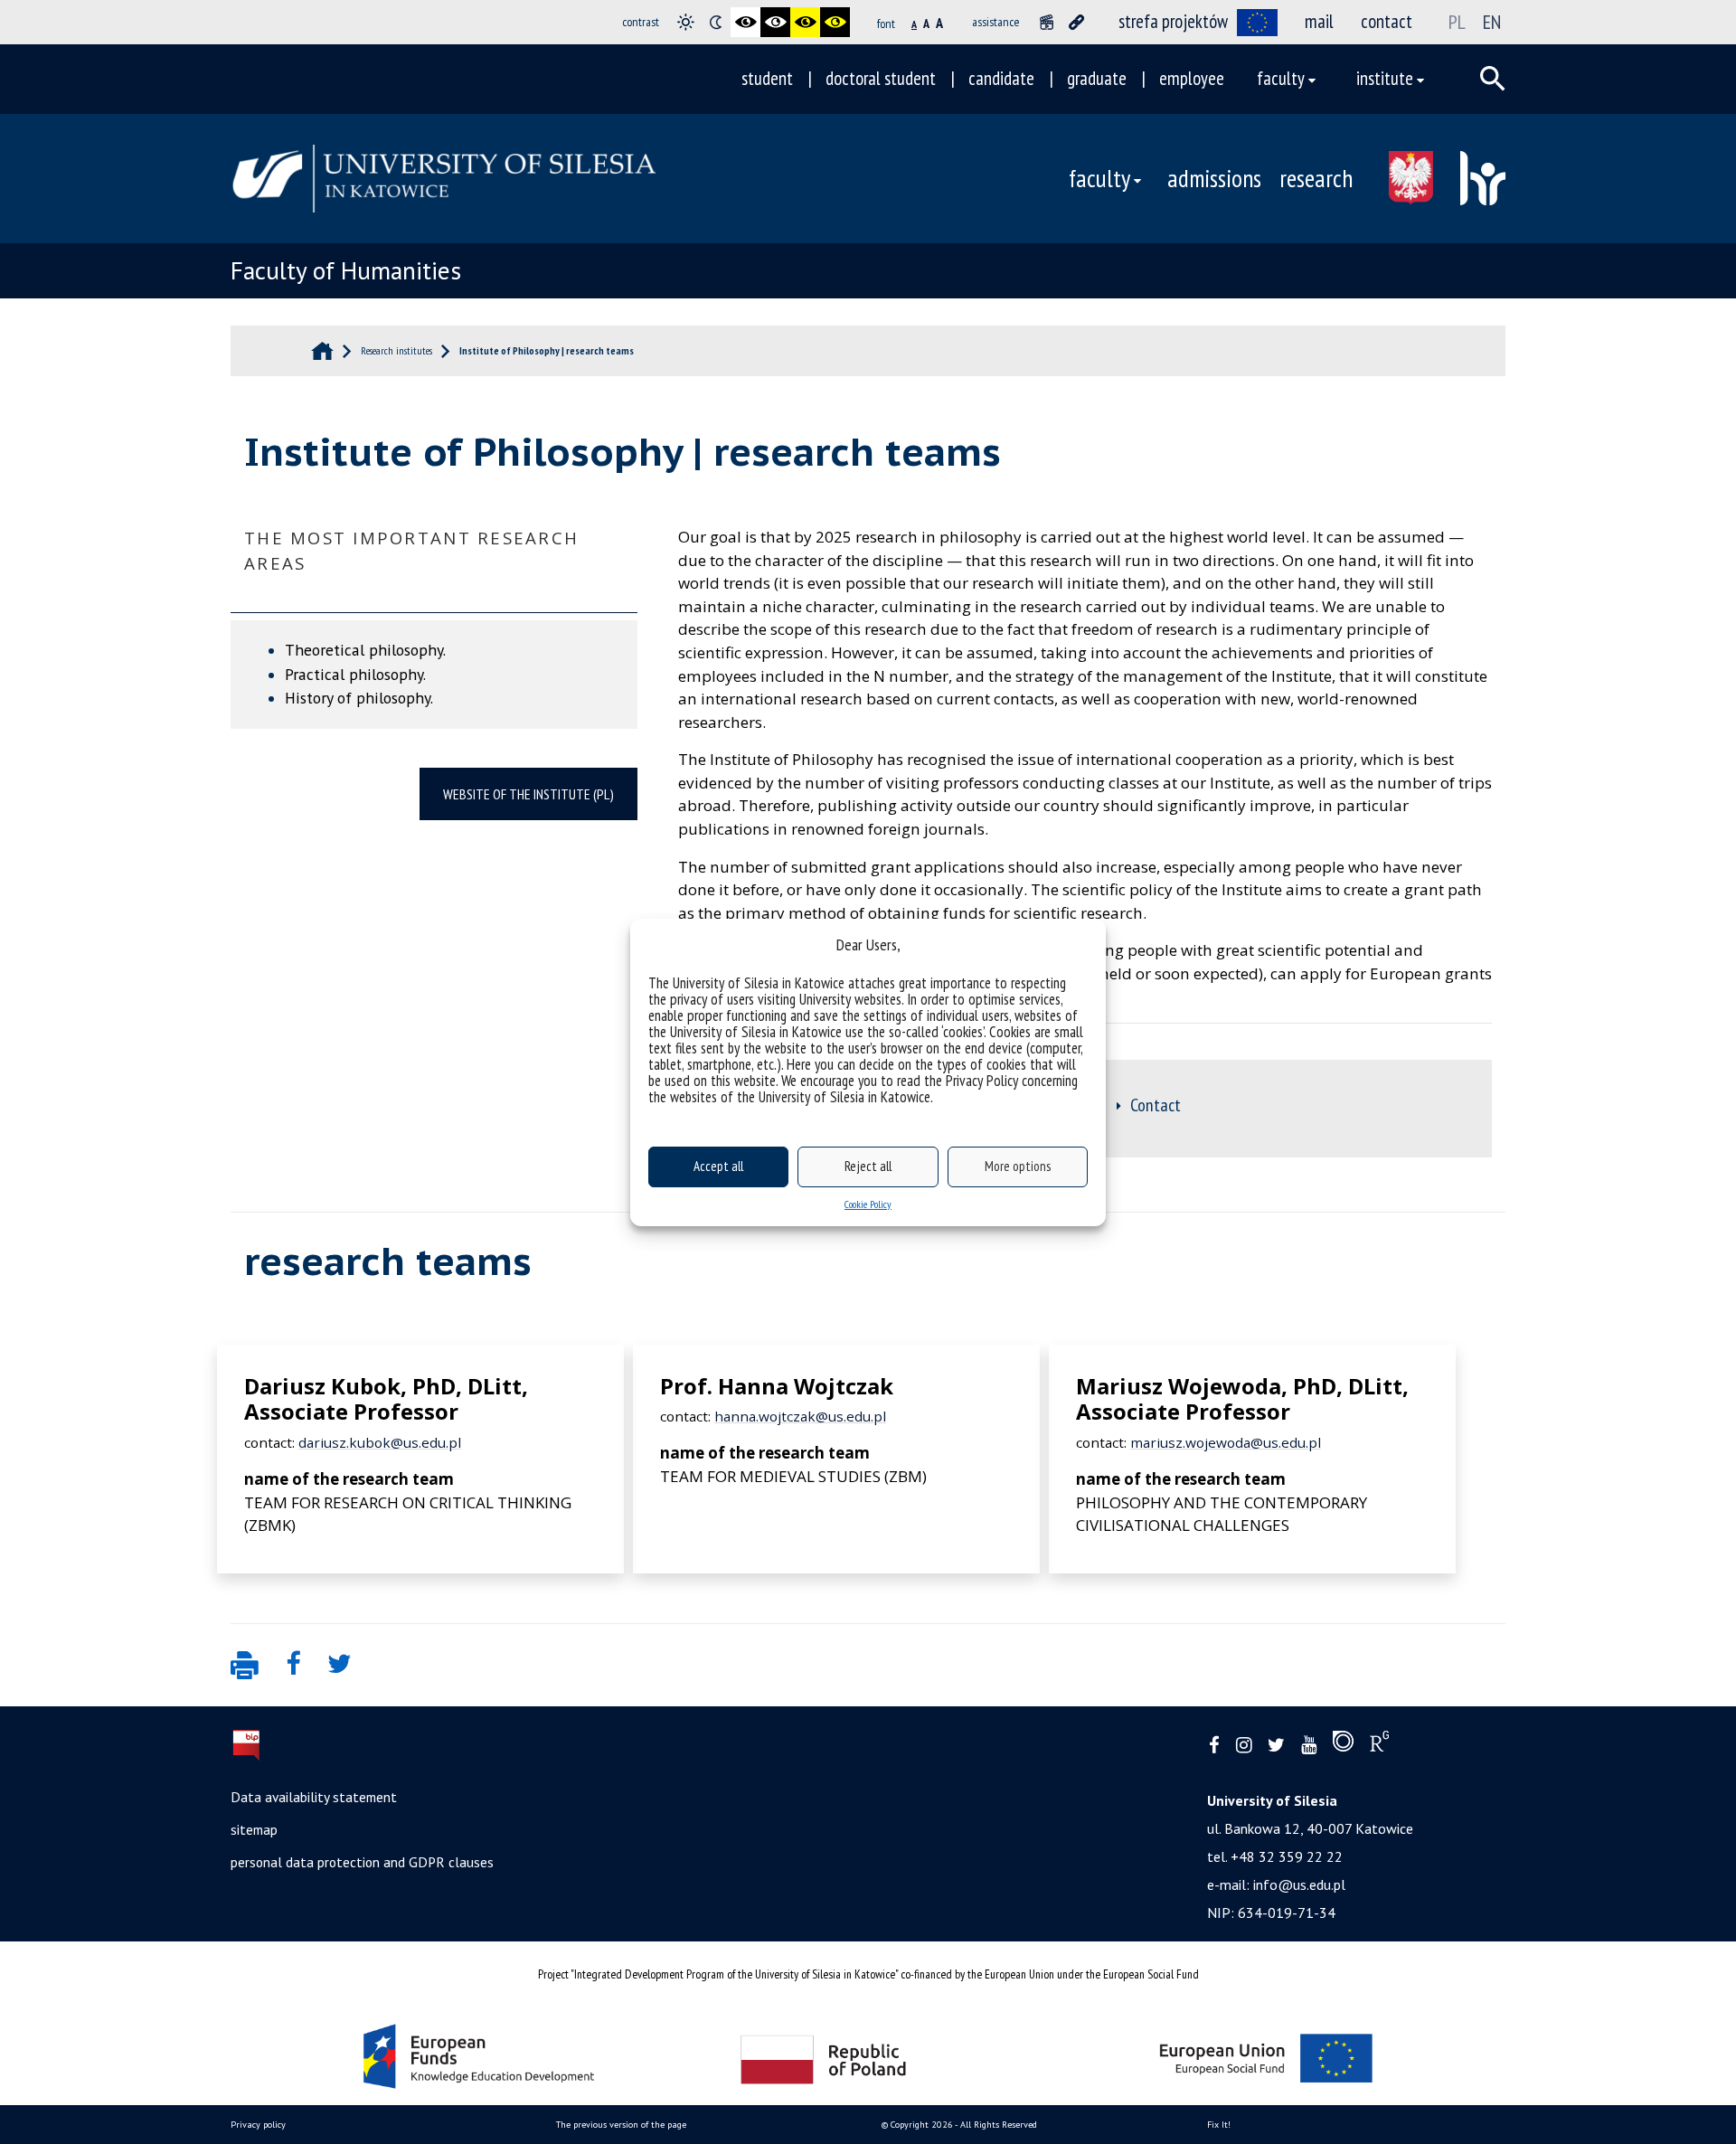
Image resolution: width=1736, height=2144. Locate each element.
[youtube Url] (1309, 1746)
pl (1457, 22)
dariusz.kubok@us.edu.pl (380, 1442)
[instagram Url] (1244, 1746)
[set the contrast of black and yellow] (805, 22)
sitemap (254, 1829)
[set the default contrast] (686, 22)
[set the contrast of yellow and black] (835, 22)
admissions (1214, 178)
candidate (1001, 78)
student (767, 78)
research (1316, 178)
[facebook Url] (1214, 1746)
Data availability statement (314, 1797)
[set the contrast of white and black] (775, 22)
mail (1319, 21)
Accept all (718, 1166)
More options (1018, 1166)
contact (1387, 21)
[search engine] (1493, 79)
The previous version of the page (621, 2125)
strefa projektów (1173, 21)
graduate (1097, 78)
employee (1192, 78)
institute (1385, 78)
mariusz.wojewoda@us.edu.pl (1226, 1442)
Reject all (868, 1166)
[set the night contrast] (716, 22)
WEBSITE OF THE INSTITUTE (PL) (528, 794)
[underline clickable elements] (1076, 22)
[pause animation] (1047, 22)
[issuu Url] (1343, 1745)
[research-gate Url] (1379, 1745)
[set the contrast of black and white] (745, 22)
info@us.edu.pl (1299, 1884)
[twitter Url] (1276, 1746)
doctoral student (881, 78)
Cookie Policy (868, 1204)
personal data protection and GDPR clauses (362, 1862)
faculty (1281, 78)
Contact (1156, 1105)
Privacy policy (258, 2125)
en (1492, 22)
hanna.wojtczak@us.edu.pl (800, 1416)
